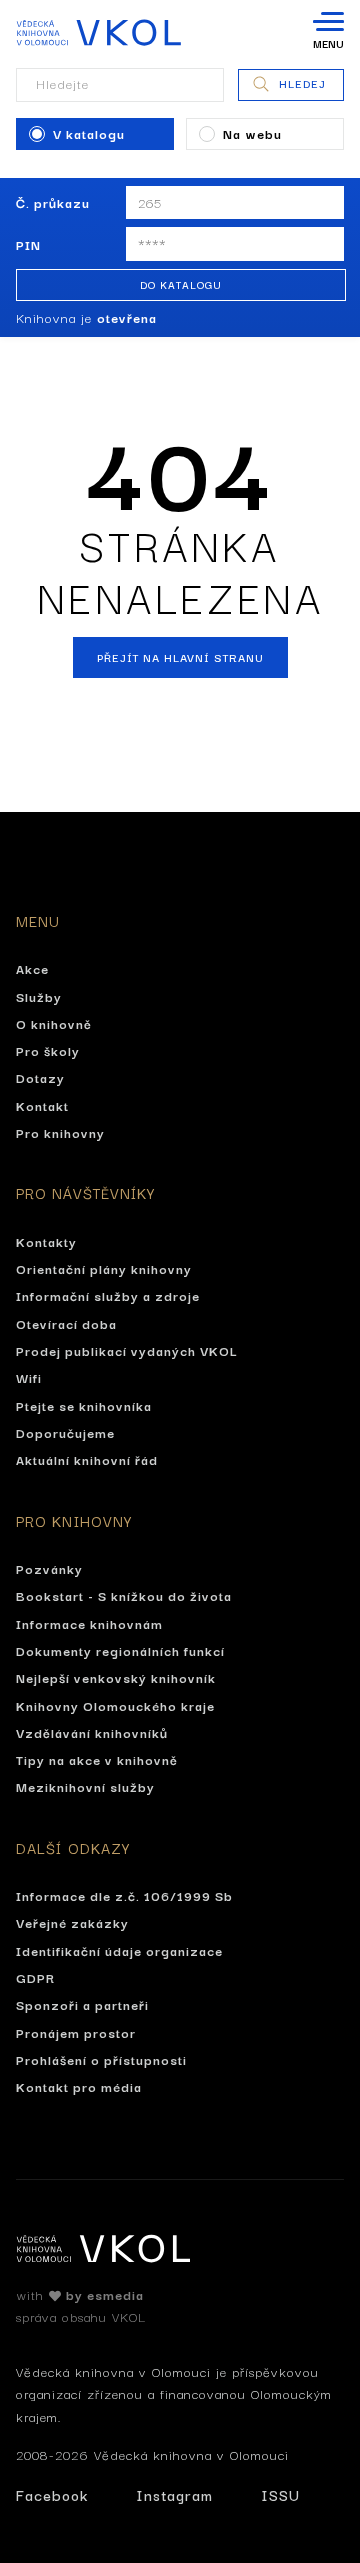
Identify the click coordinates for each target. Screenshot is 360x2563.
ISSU (280, 2494)
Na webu (252, 133)
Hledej (302, 83)
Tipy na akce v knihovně (97, 1759)
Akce (32, 968)
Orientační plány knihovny (104, 1268)
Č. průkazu (53, 202)
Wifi (29, 1377)
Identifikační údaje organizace (119, 1950)
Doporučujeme (65, 1432)
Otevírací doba (66, 1323)
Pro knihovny (60, 1132)
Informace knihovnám (89, 1623)
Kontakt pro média (79, 2086)
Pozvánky (49, 1568)
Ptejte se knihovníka (84, 1405)
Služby (39, 996)
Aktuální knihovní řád (87, 1459)
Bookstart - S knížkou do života (124, 1595)
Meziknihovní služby (85, 1786)
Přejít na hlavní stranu (180, 657)
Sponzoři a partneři (82, 2004)
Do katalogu (181, 284)
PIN (28, 244)
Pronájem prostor (76, 2032)
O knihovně (54, 1023)
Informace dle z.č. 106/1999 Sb (124, 1895)
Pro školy (48, 1050)
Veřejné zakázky (72, 1922)
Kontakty (46, 1241)
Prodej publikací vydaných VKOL (127, 1350)
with (80, 2294)
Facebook (52, 2494)
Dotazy (40, 1077)
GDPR (35, 1977)
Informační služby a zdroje (108, 1295)
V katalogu (89, 133)
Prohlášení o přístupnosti (101, 2059)
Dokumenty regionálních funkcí (120, 1650)
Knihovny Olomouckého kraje (115, 1705)
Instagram (174, 2494)
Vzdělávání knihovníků (92, 1732)
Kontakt (42, 1105)
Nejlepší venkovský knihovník (116, 1677)
